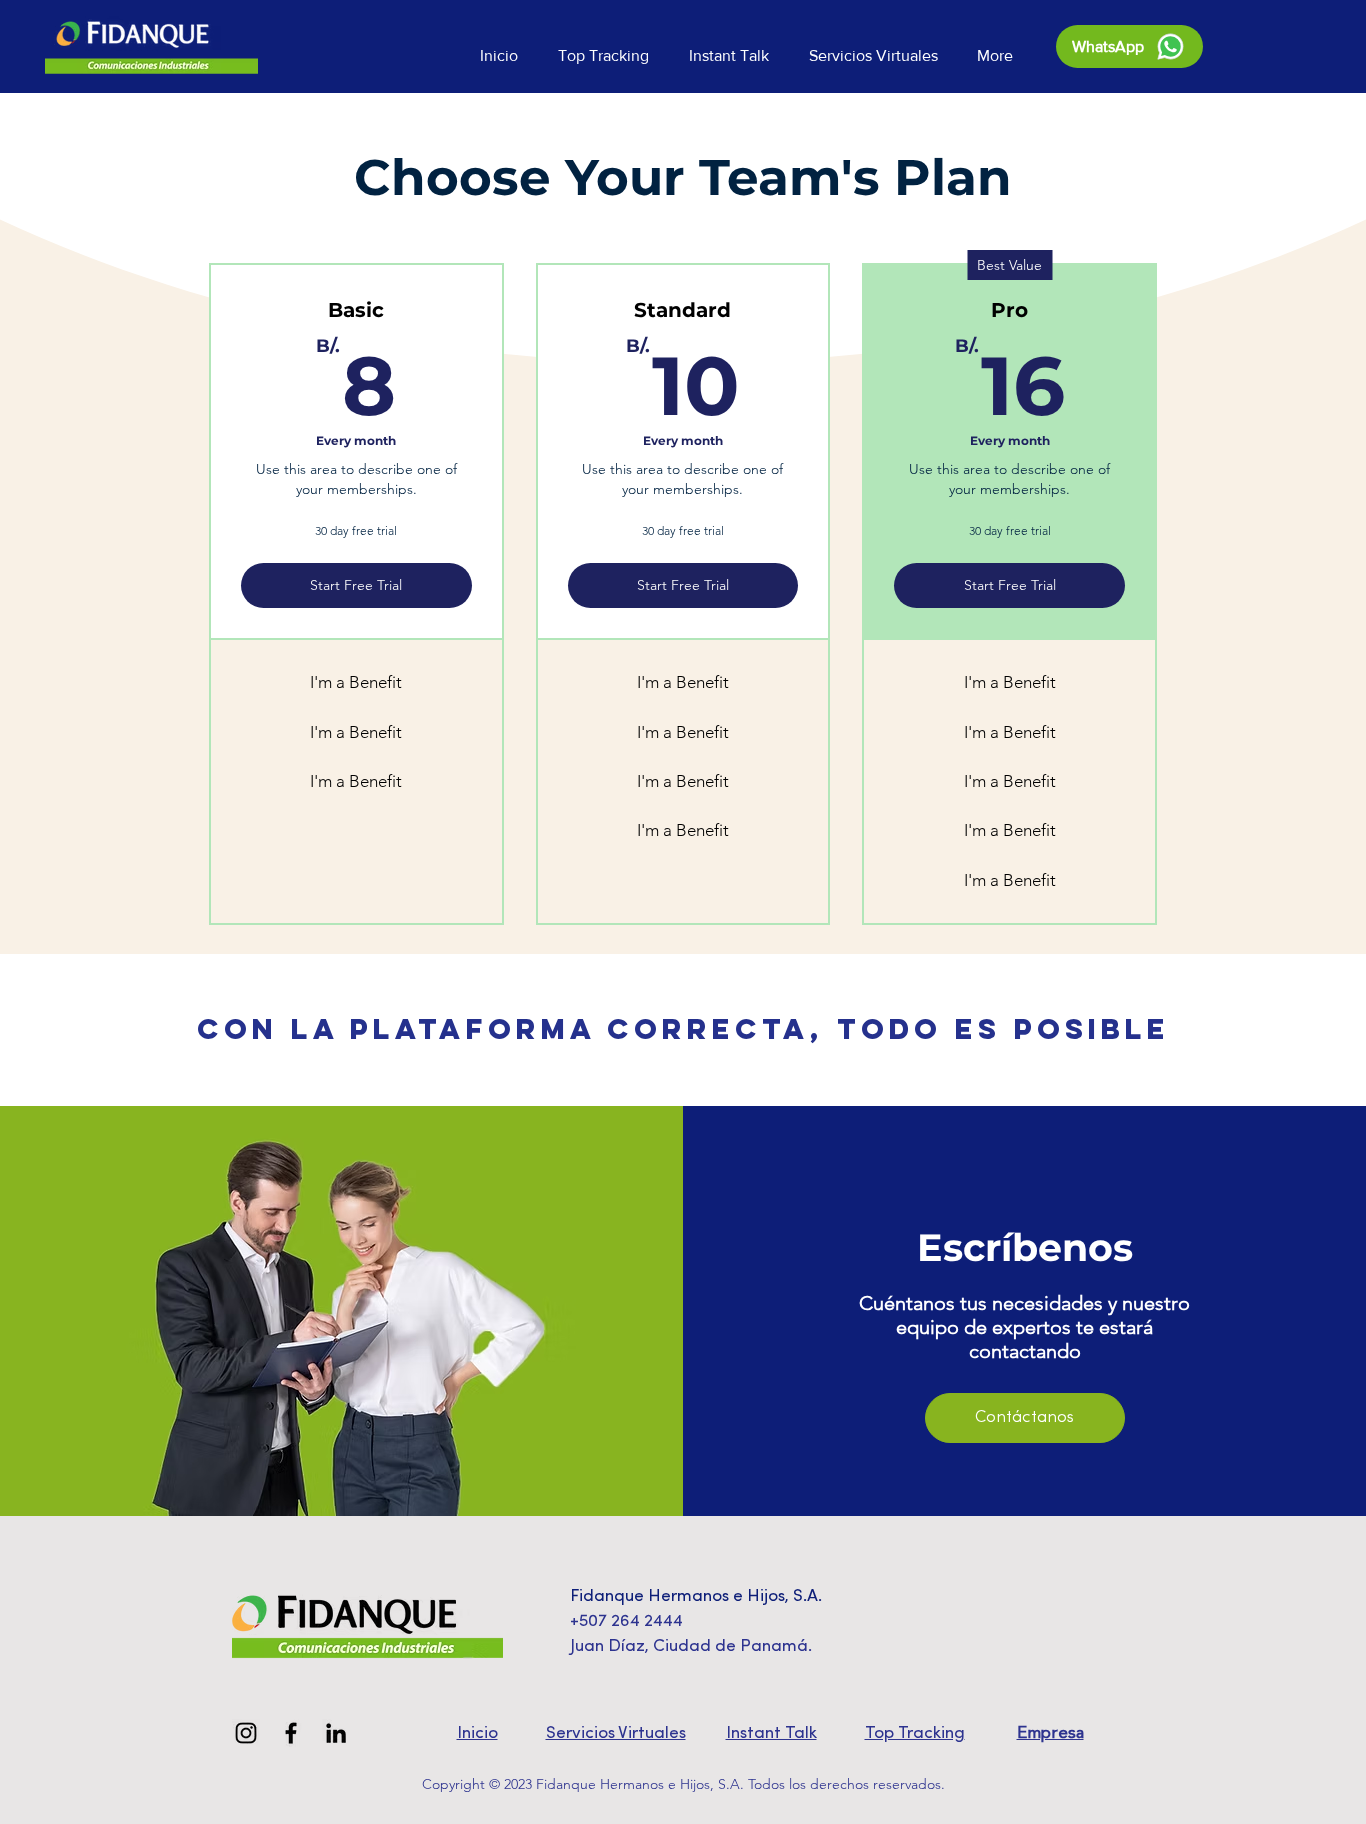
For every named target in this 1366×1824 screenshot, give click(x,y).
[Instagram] (246, 1733)
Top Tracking (915, 1733)
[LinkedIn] (336, 1733)
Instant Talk (771, 1733)
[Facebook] (291, 1733)
